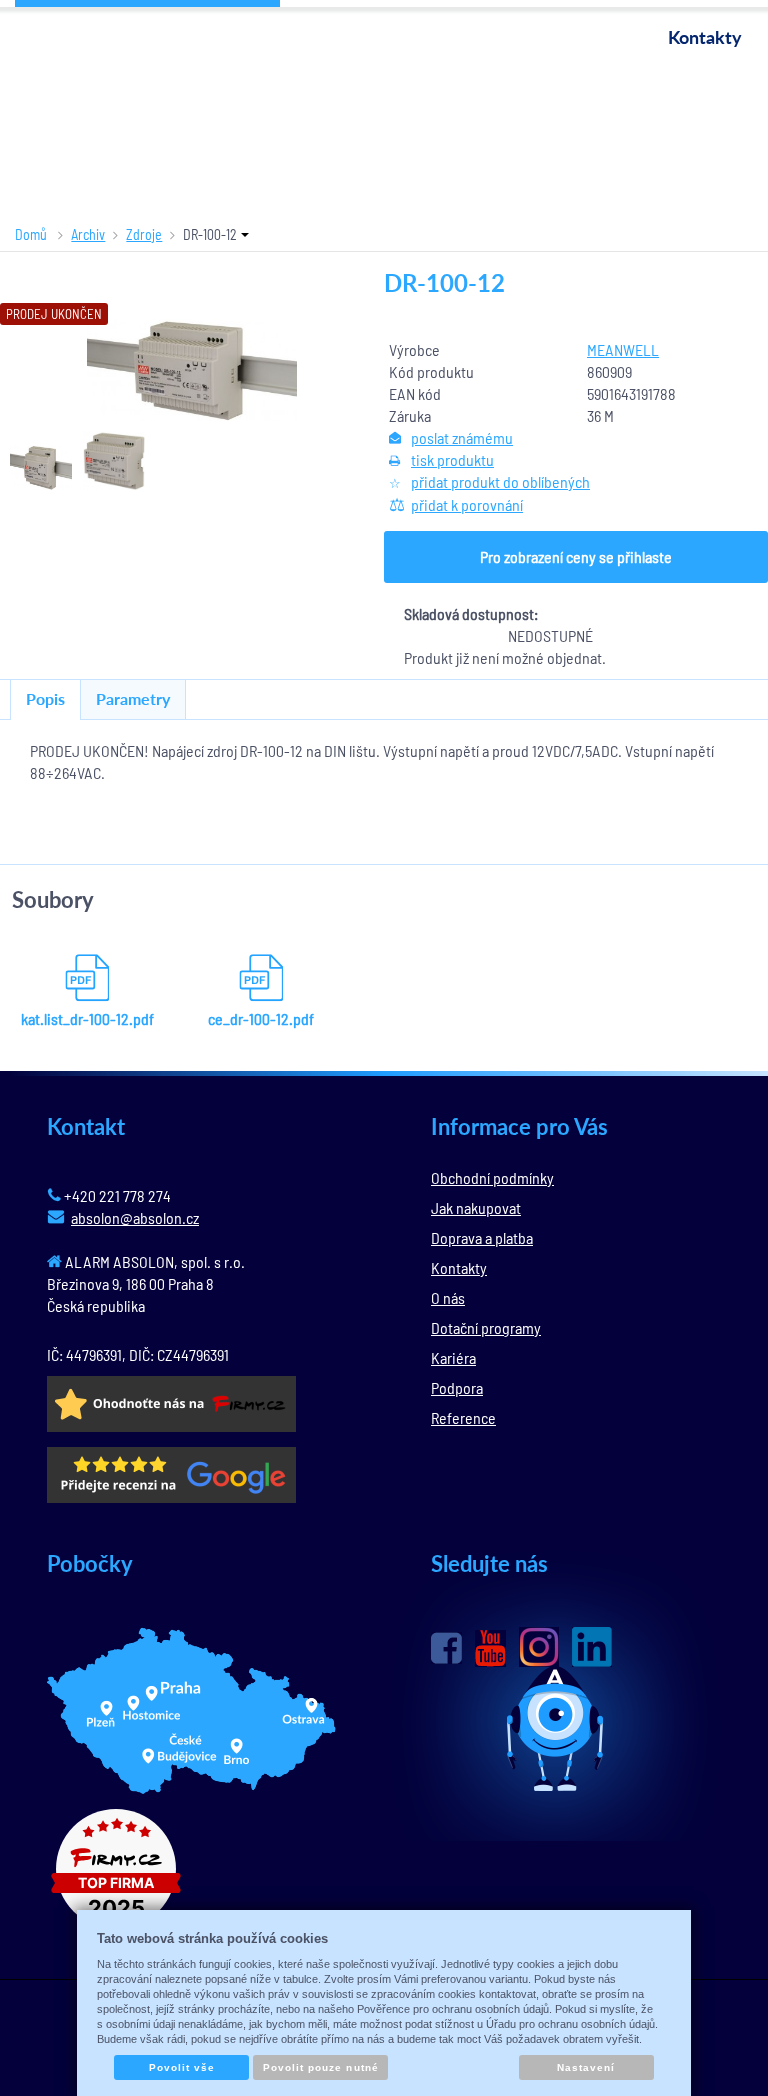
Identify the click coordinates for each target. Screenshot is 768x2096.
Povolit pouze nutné (321, 2067)
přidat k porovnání (467, 504)
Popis (45, 698)
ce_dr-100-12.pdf (261, 1018)
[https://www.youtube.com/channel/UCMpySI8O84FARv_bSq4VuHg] (490, 1648)
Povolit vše (182, 2067)
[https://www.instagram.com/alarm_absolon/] (539, 1647)
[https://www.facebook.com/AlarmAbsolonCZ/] (446, 1648)
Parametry (133, 698)
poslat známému (462, 437)
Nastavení (586, 2067)
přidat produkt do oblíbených (500, 481)
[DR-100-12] (192, 370)
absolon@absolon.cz (135, 1217)
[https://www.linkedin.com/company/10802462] (592, 1647)
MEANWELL (623, 349)
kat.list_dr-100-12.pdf (87, 1018)
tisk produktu (452, 459)
